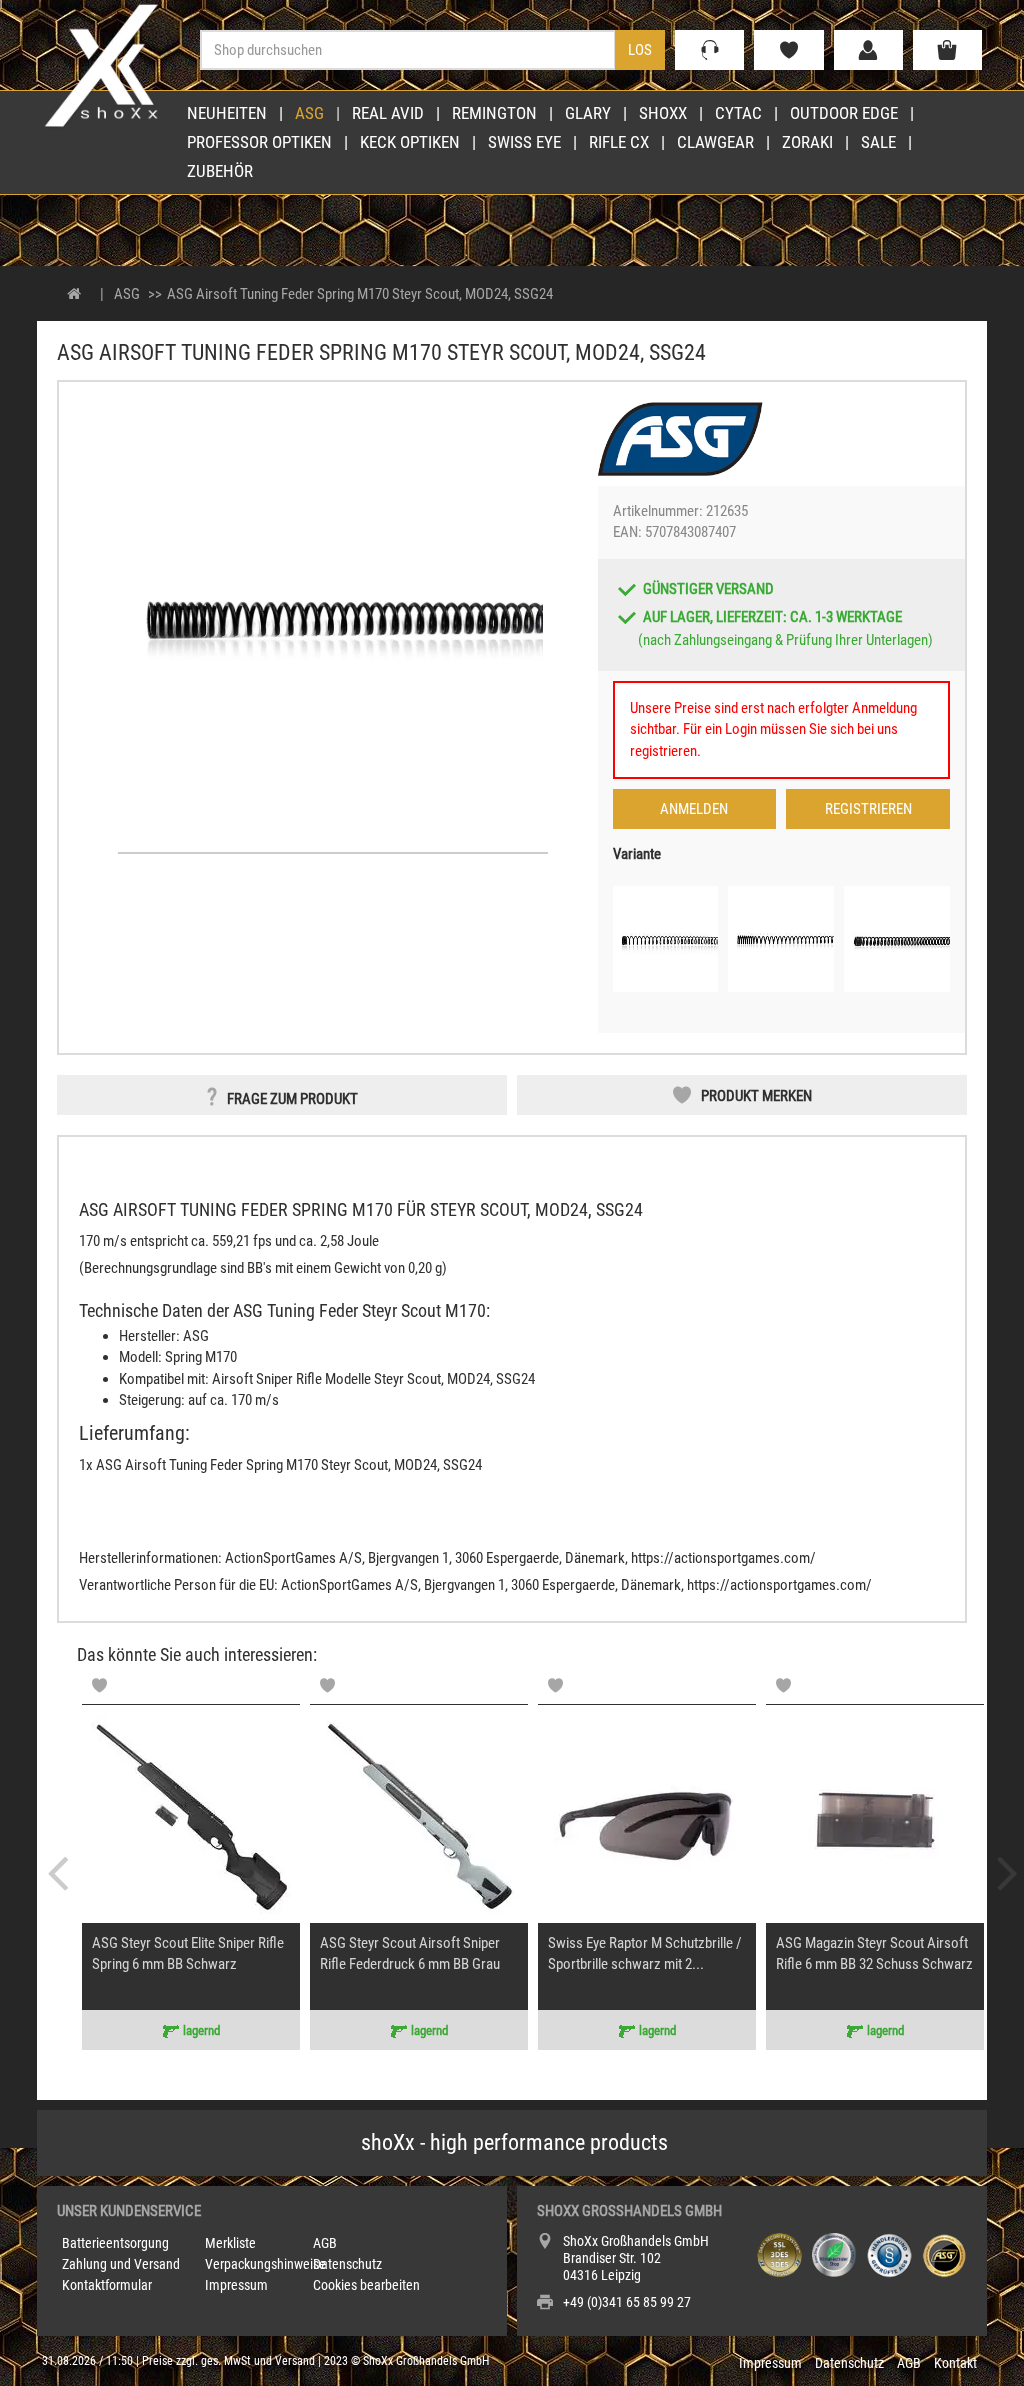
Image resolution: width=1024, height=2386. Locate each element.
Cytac (738, 113)
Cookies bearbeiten (366, 2285)
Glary (588, 113)
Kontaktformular (107, 2285)
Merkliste (230, 2243)
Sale (878, 142)
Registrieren (868, 809)
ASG (309, 113)
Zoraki (807, 142)
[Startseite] (74, 294)
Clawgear (715, 142)
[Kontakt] (709, 50)
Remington (494, 113)
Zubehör (220, 171)
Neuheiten (227, 113)
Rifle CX (619, 142)
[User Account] (868, 50)
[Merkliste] (788, 50)
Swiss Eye (524, 142)
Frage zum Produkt (292, 1099)
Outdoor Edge (844, 113)
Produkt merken (756, 1096)
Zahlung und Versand (121, 2264)
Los (640, 50)
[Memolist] (99, 1685)
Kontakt (955, 2363)
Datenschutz (347, 2264)
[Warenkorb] (947, 50)
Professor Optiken (259, 142)
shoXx (663, 113)
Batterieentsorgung (115, 2243)
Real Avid (388, 113)
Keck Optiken (410, 142)
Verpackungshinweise (265, 2264)
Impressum (236, 2285)
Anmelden (694, 809)
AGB (325, 2243)
